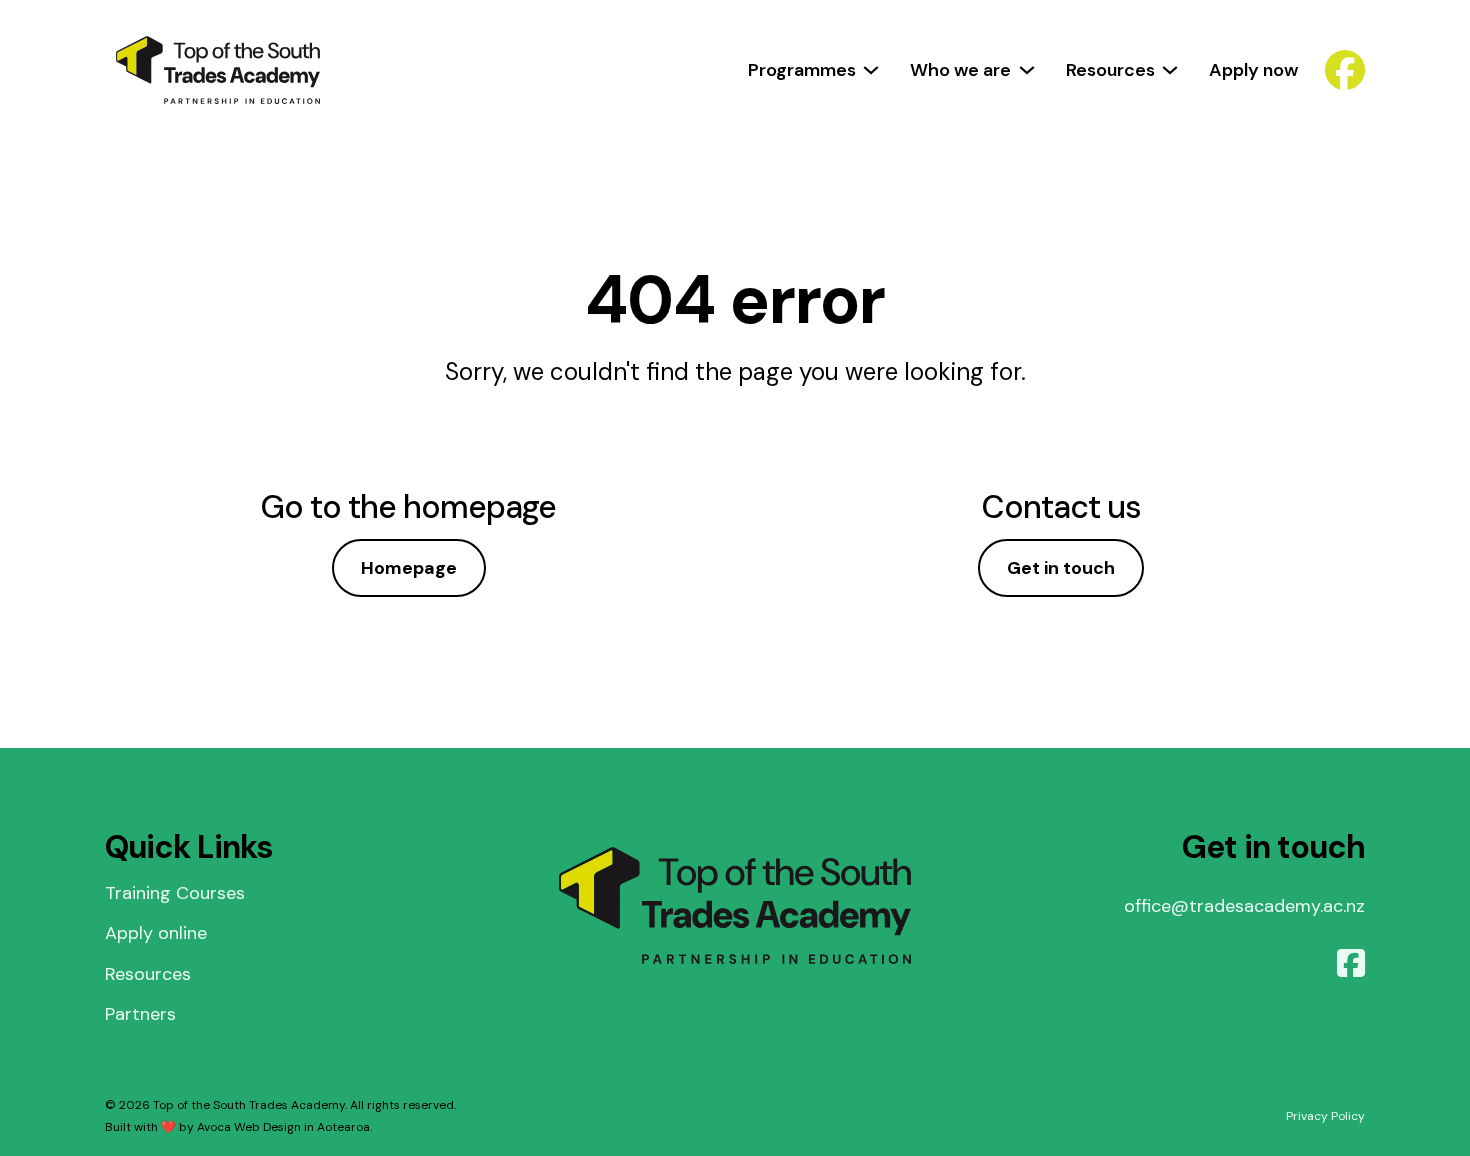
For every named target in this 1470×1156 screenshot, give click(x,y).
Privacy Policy (1325, 1116)
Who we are (960, 70)
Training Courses (175, 893)
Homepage (409, 568)
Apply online (156, 933)
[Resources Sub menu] (1170, 70)
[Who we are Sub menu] (1027, 70)
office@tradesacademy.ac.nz (1244, 905)
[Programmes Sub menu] (871, 70)
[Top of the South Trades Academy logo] (218, 70)
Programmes (802, 70)
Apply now (1253, 70)
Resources (1110, 70)
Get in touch (1061, 568)
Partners (140, 1014)
